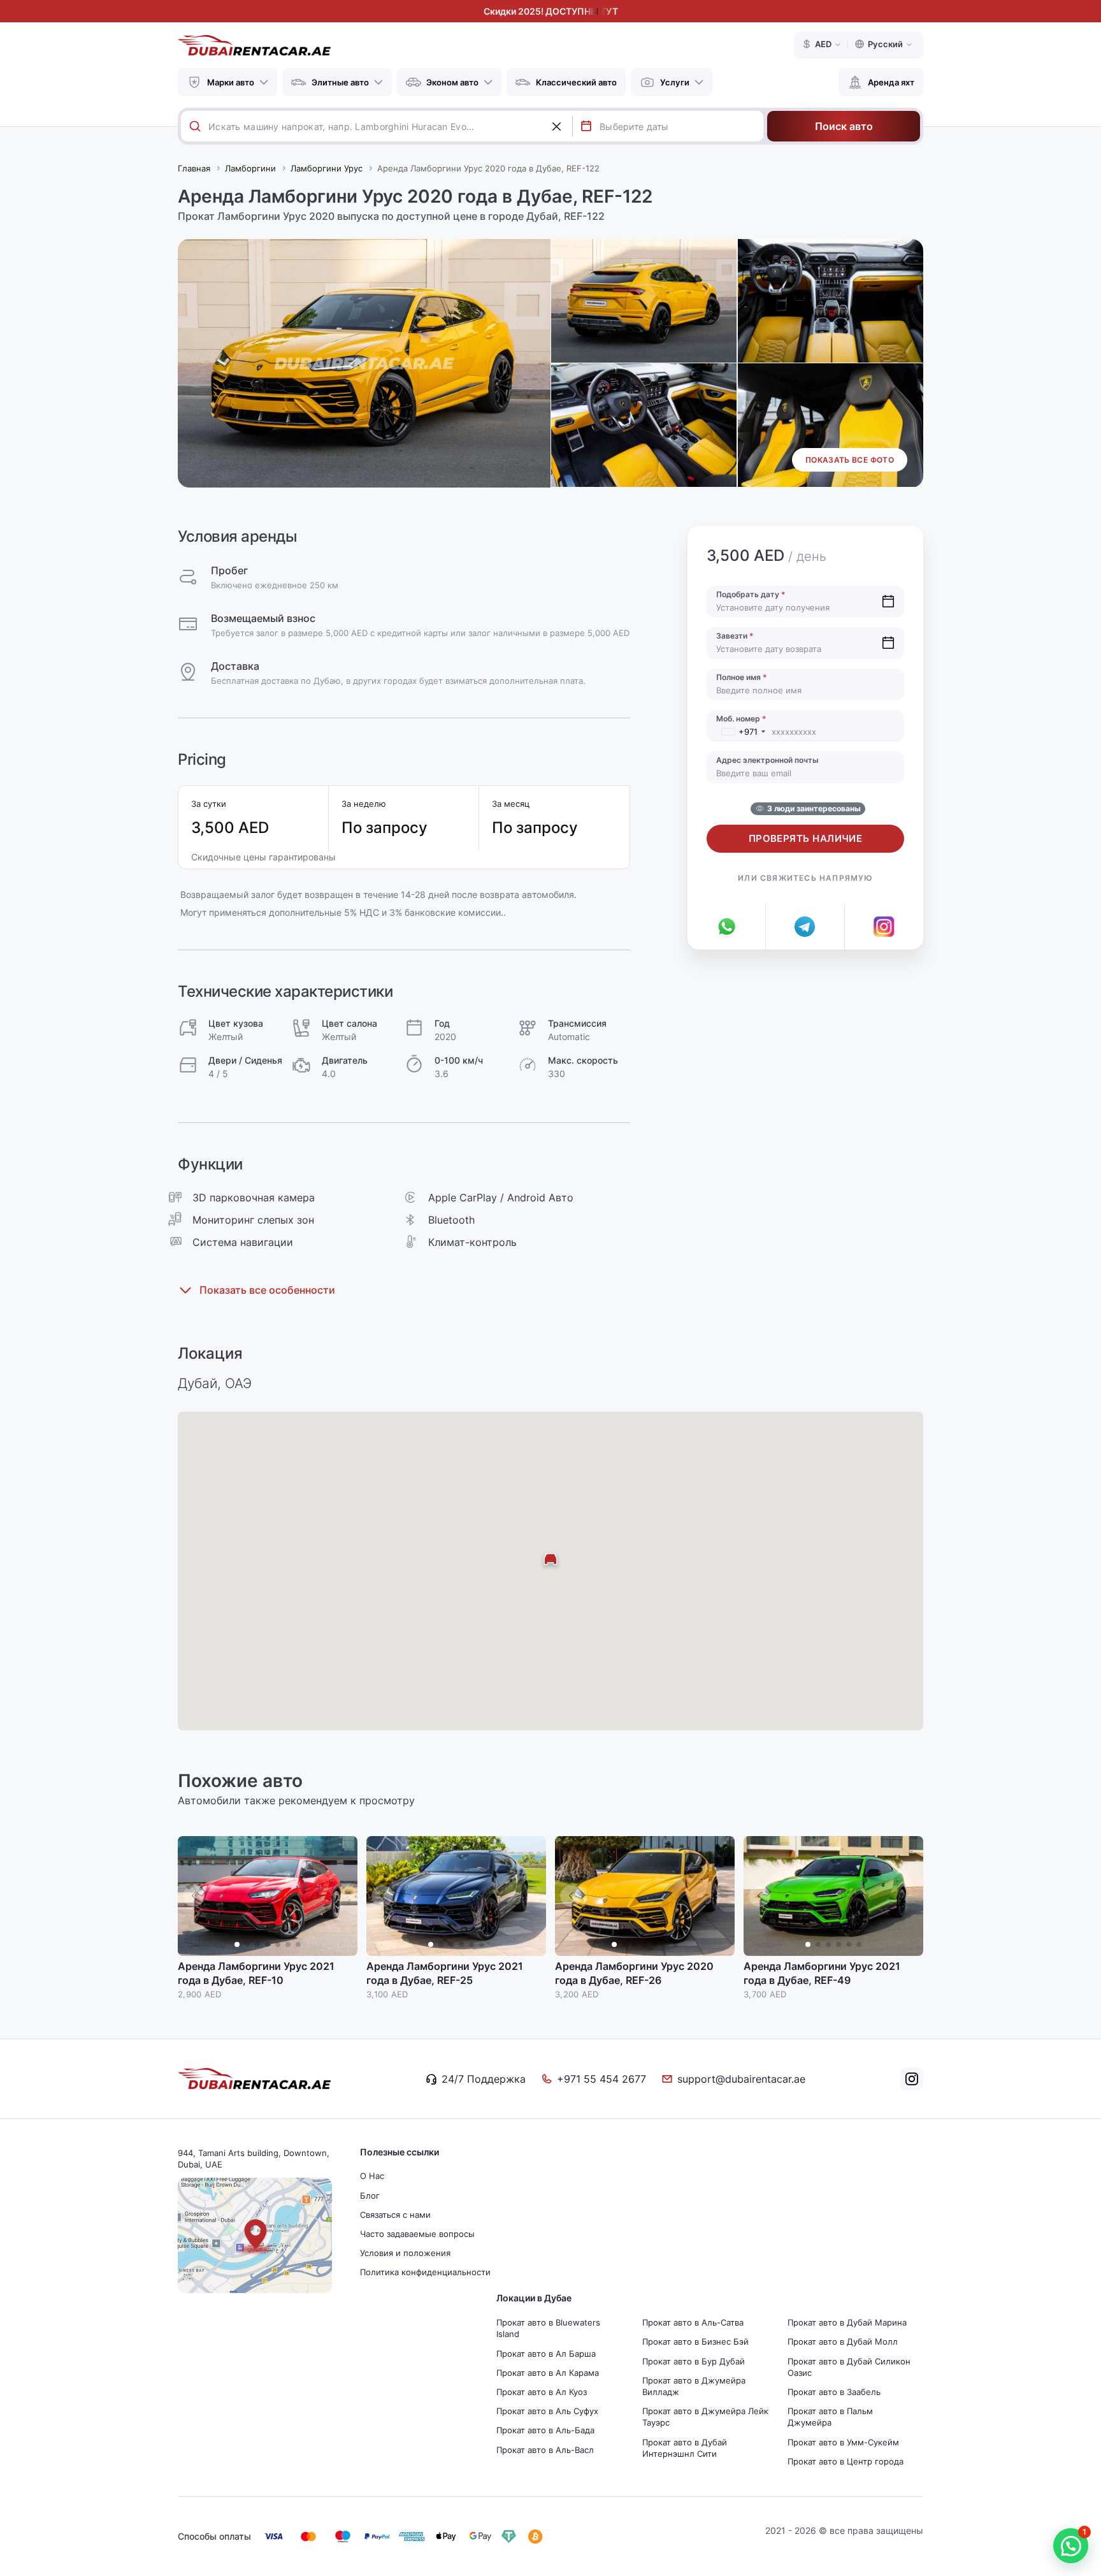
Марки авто (231, 82)
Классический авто (576, 82)
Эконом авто (452, 82)
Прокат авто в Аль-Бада (545, 2430)
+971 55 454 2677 (601, 2079)
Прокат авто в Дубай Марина (847, 2322)
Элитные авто (340, 82)
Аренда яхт (891, 82)
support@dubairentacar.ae (741, 2079)
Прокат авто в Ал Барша (546, 2354)
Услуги (675, 82)
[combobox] (390, 126)
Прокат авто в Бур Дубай (694, 2361)
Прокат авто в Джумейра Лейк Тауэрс (705, 2417)
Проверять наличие (806, 838)
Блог (370, 2196)
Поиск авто (844, 126)
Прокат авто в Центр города (846, 2461)
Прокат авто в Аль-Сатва (693, 2322)
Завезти (735, 636)
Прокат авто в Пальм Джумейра (830, 2417)
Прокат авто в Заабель (834, 2392)
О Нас (372, 2176)
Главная (194, 168)
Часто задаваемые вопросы (417, 2234)
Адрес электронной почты (767, 760)
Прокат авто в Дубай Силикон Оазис (849, 2367)
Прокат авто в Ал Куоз (542, 2392)
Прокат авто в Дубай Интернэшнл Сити (685, 2448)
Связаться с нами (395, 2215)
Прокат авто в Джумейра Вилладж (694, 2386)
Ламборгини (250, 168)
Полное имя (742, 677)
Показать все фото (850, 460)
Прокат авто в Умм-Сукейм (843, 2442)
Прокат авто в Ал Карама (548, 2373)
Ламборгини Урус (327, 168)
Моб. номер (741, 719)
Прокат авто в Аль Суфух (547, 2411)
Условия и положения (405, 2253)
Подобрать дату (751, 594)
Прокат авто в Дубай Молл (843, 2341)
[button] (342, 1896)
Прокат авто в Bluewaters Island (548, 2328)
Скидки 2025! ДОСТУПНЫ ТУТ (551, 11)
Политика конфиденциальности (425, 2272)
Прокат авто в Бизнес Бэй (695, 2341)
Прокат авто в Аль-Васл (545, 2450)
